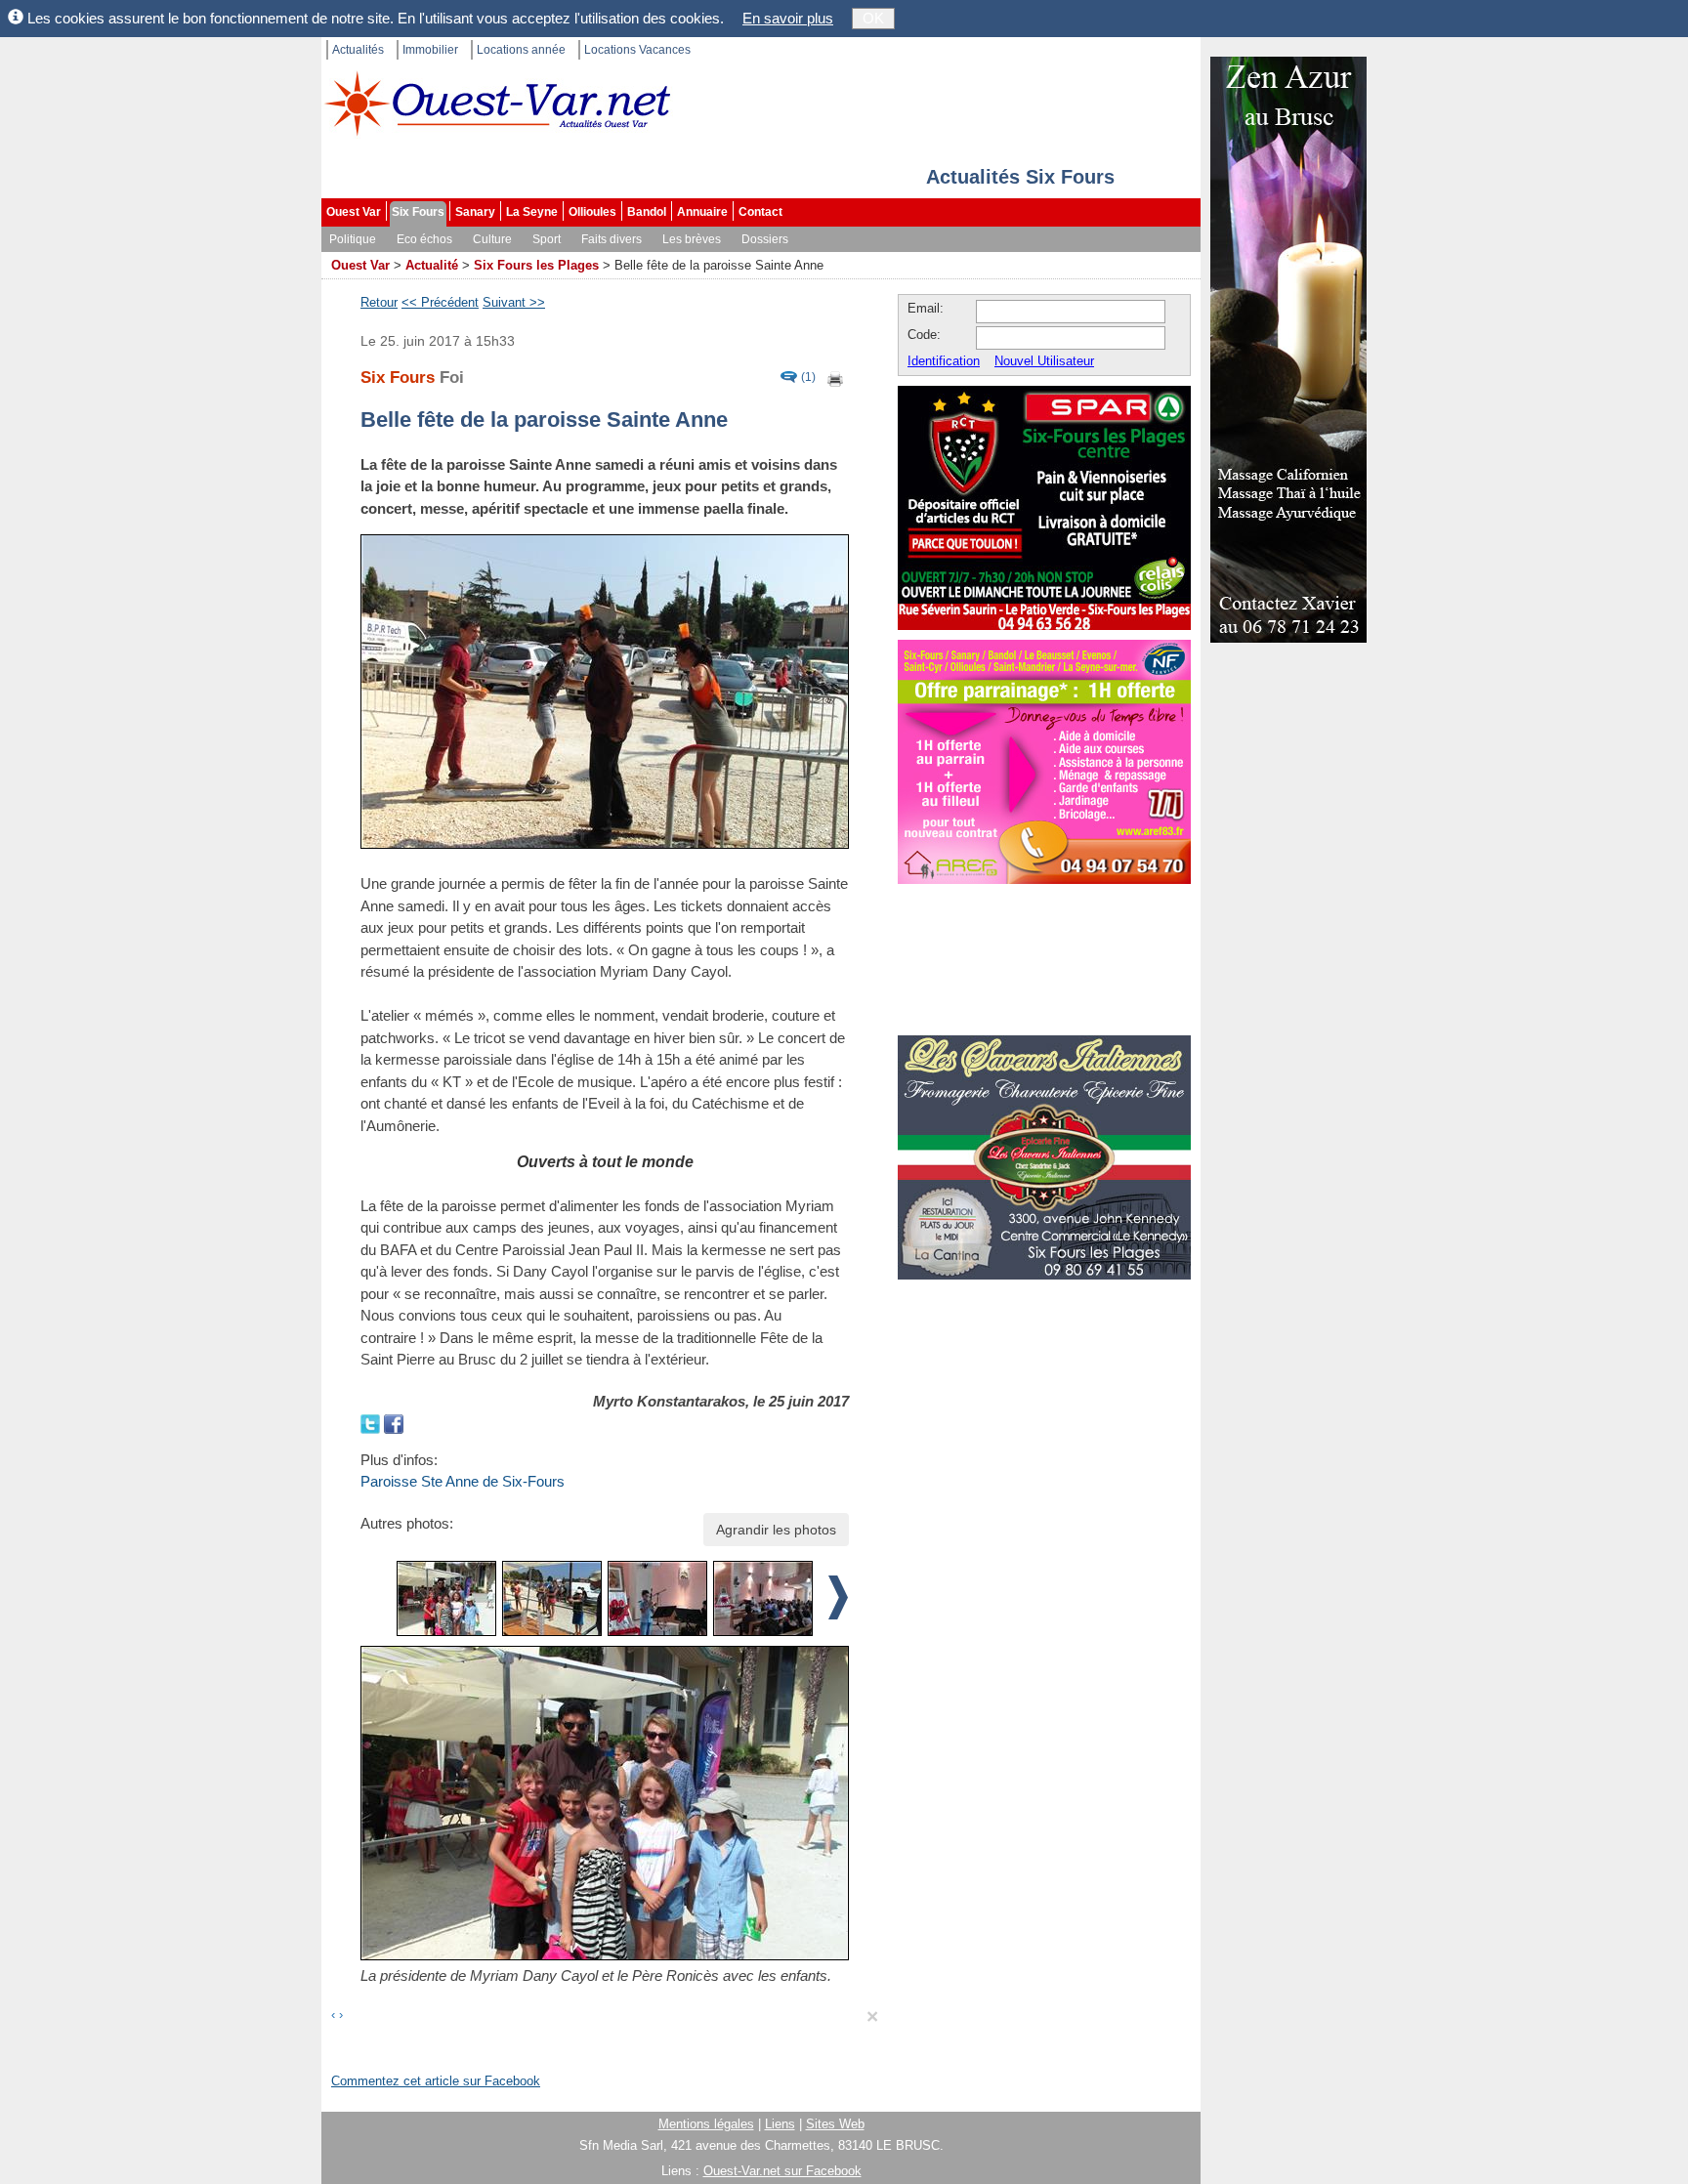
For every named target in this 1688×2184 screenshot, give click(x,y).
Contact (760, 212)
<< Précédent (440, 302)
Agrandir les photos (776, 1530)
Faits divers (612, 239)
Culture (492, 239)
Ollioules (592, 212)
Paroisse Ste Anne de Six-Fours (463, 1481)
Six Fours (418, 212)
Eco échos (424, 239)
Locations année (521, 50)
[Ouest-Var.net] (497, 103)
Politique (353, 239)
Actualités (358, 50)
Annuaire (702, 212)
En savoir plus (788, 18)
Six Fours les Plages (536, 265)
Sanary (475, 212)
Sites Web (835, 2124)
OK (873, 18)
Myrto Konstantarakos (669, 1401)
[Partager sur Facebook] (394, 1423)
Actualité (432, 265)
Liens (780, 2124)
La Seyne (532, 212)
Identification (944, 361)
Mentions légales (706, 2124)
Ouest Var (354, 212)
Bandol (647, 212)
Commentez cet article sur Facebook (436, 2081)
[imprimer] (836, 378)
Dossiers (765, 239)
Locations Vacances (637, 50)
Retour (379, 302)
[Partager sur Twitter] (372, 1423)
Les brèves (692, 239)
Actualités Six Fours (1020, 177)
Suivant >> (514, 302)
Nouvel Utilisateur (1044, 361)
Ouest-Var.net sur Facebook (782, 2171)
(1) (808, 378)
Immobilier (430, 50)
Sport (547, 239)
